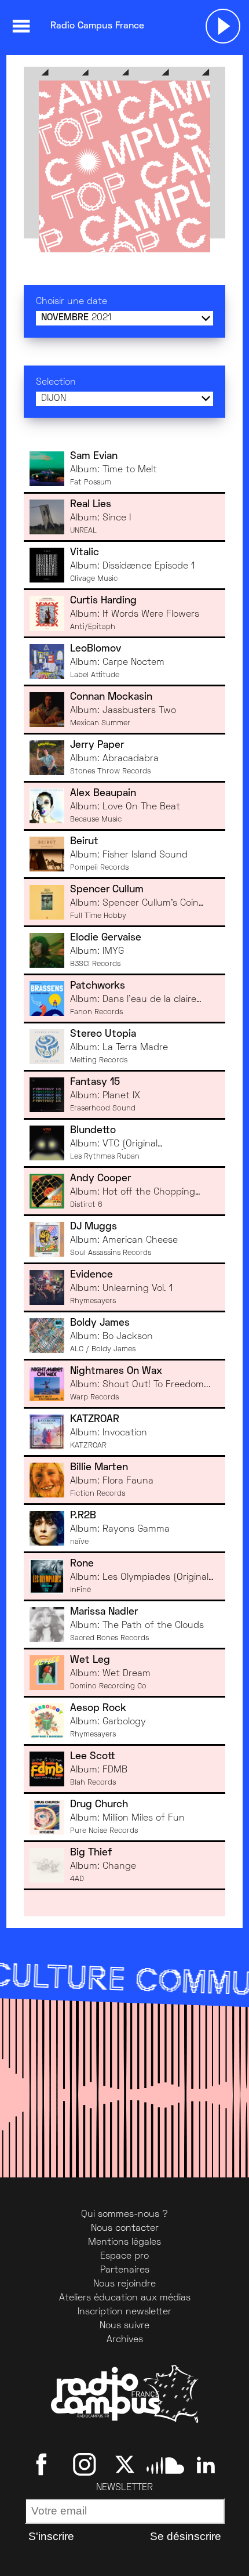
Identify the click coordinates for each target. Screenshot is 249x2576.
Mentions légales (124, 2242)
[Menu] (21, 26)
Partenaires (125, 2270)
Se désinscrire (186, 2536)
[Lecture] (223, 26)
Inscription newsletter (124, 2312)
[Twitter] (125, 2465)
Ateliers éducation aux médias (125, 2298)
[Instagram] (84, 2465)
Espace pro (124, 2256)
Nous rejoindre (124, 2284)
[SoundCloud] (165, 2465)
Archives (125, 2340)
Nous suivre (124, 2326)
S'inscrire (51, 2536)
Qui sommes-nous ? (124, 2215)
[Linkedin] (206, 2465)
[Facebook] (44, 2465)
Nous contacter (125, 2228)
